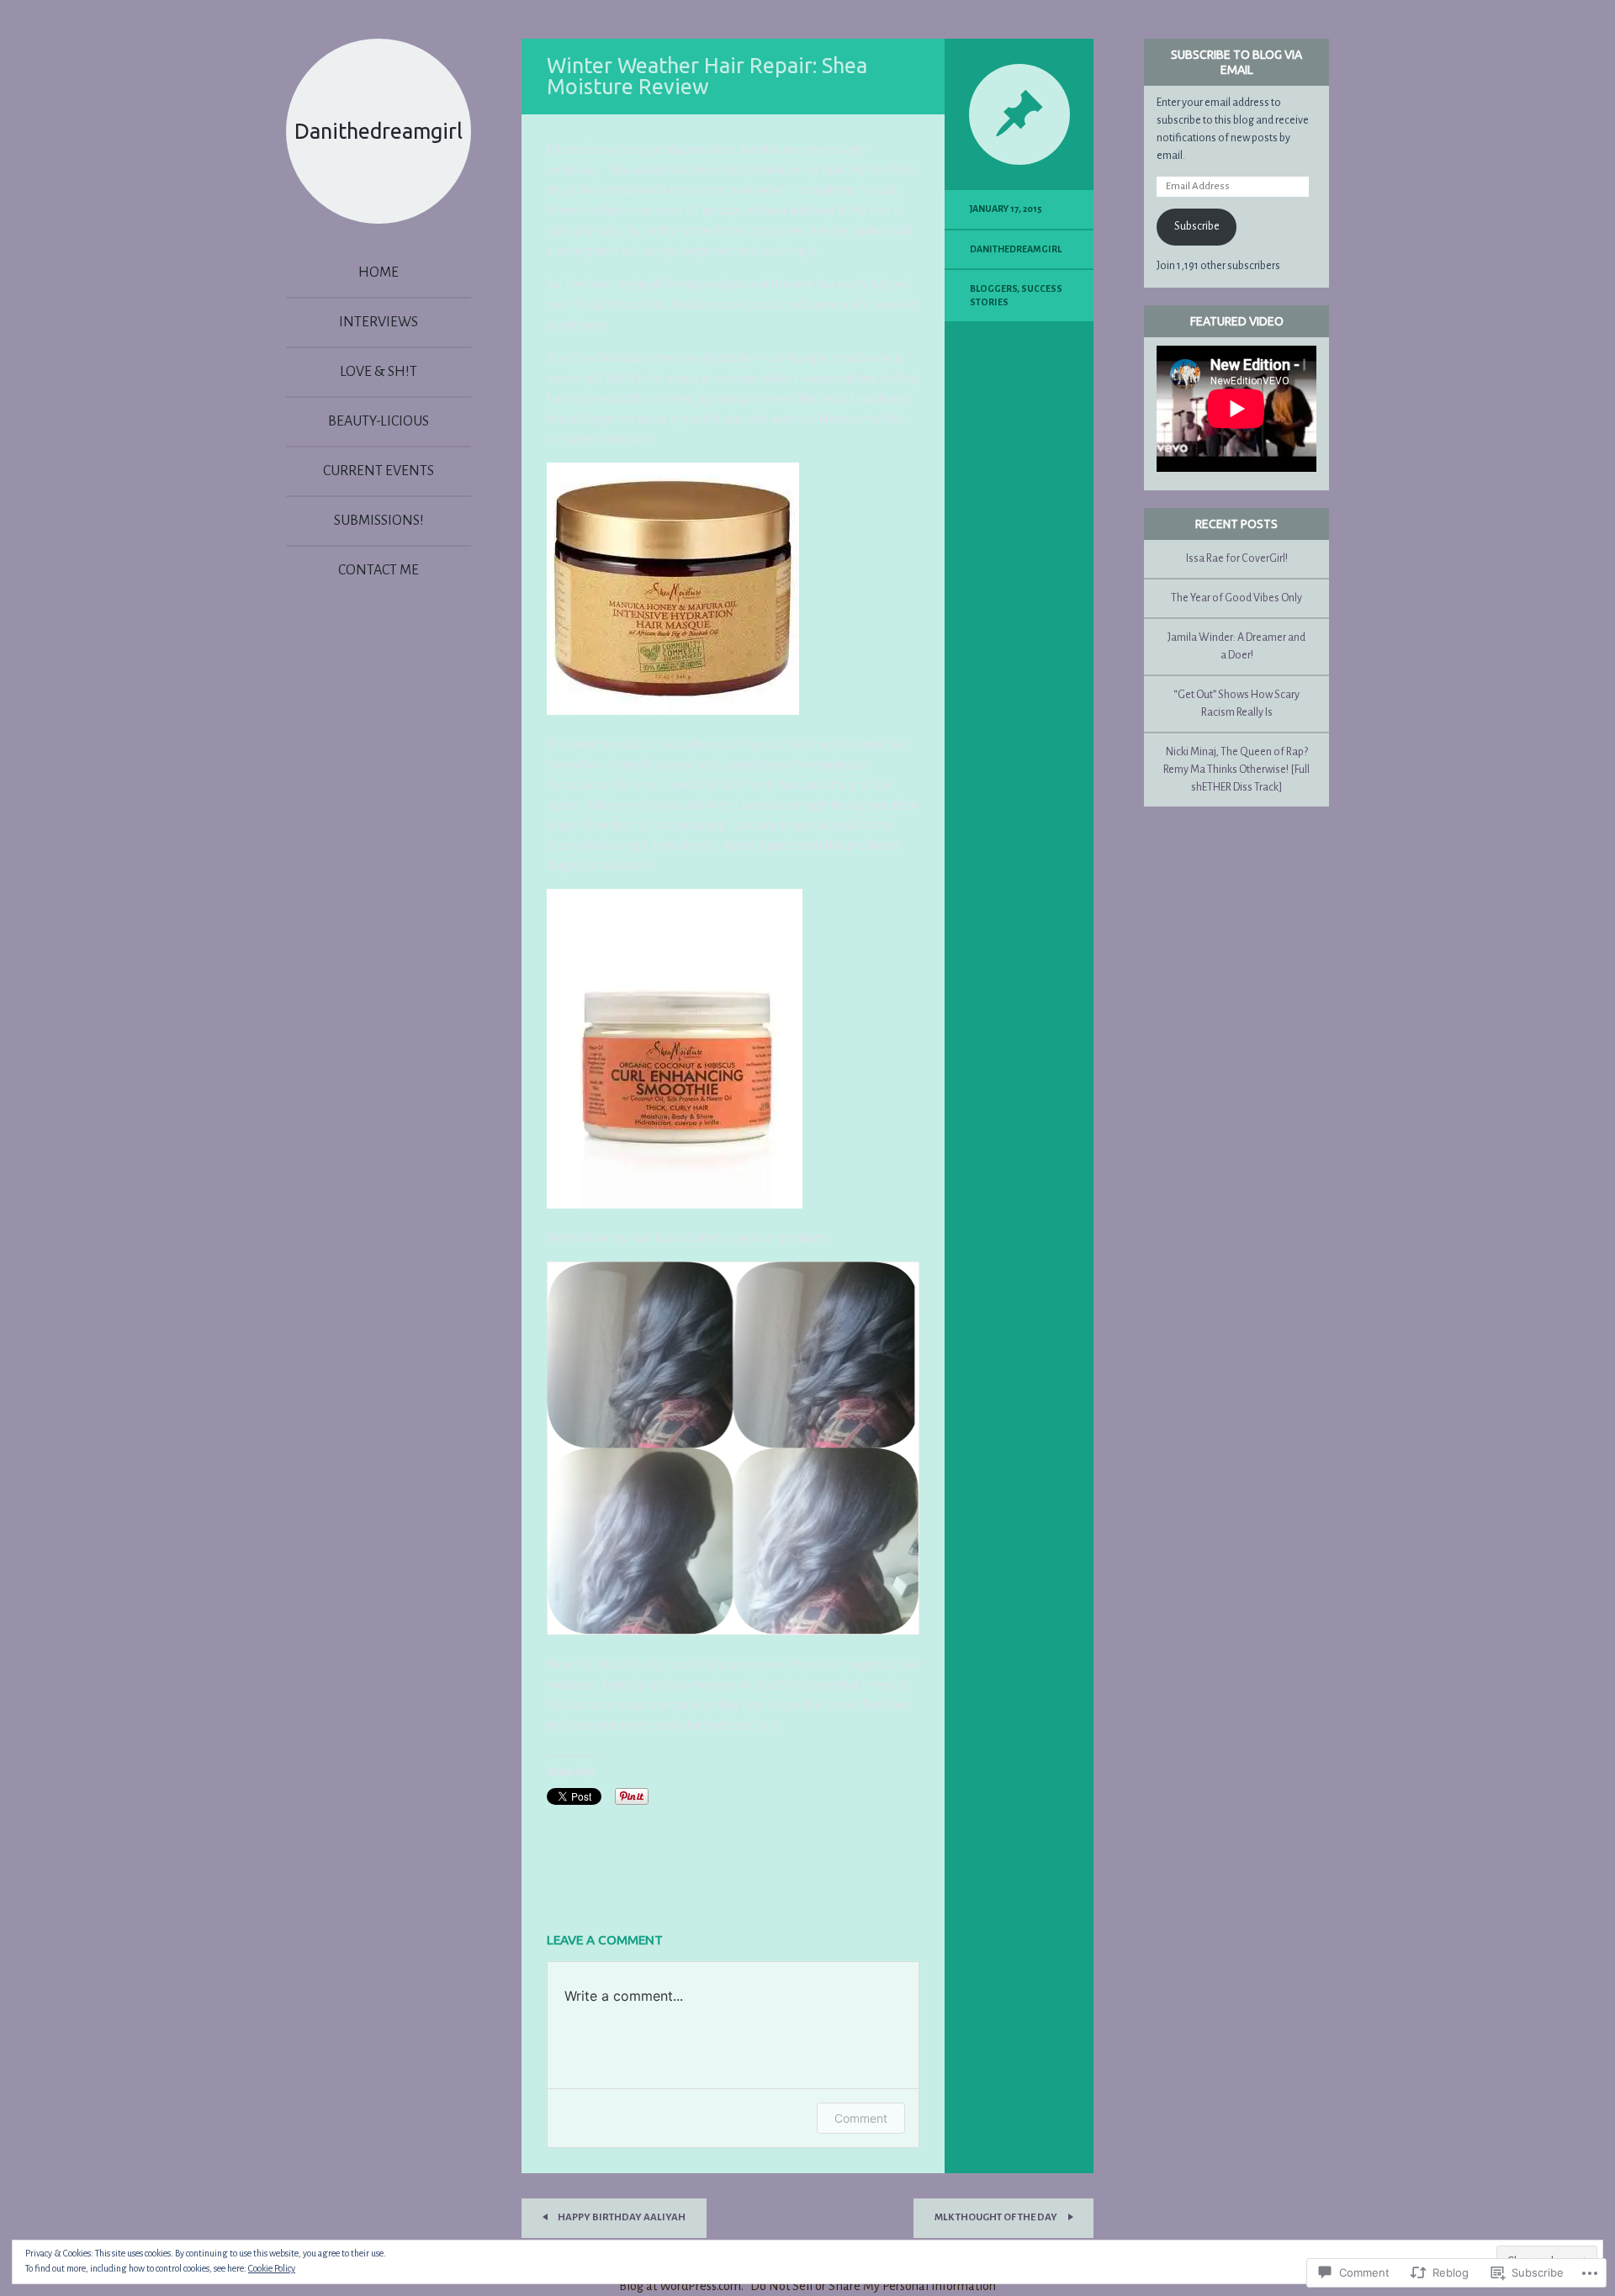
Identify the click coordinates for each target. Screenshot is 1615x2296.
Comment (861, 2118)
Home (379, 272)
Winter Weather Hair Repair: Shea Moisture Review (707, 76)
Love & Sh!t (379, 372)
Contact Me (379, 570)
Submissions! (379, 521)
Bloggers (993, 288)
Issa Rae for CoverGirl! (1237, 558)
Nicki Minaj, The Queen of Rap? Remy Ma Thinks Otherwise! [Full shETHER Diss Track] (1236, 770)
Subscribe (1197, 226)
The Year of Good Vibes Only (1236, 598)
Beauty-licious (379, 421)
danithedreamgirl (1016, 249)
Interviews (379, 322)
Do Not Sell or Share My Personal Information (873, 2286)
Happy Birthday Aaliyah (621, 2217)
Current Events (379, 471)
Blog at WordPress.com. (681, 2286)
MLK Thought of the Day (997, 2217)
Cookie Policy (272, 2268)
